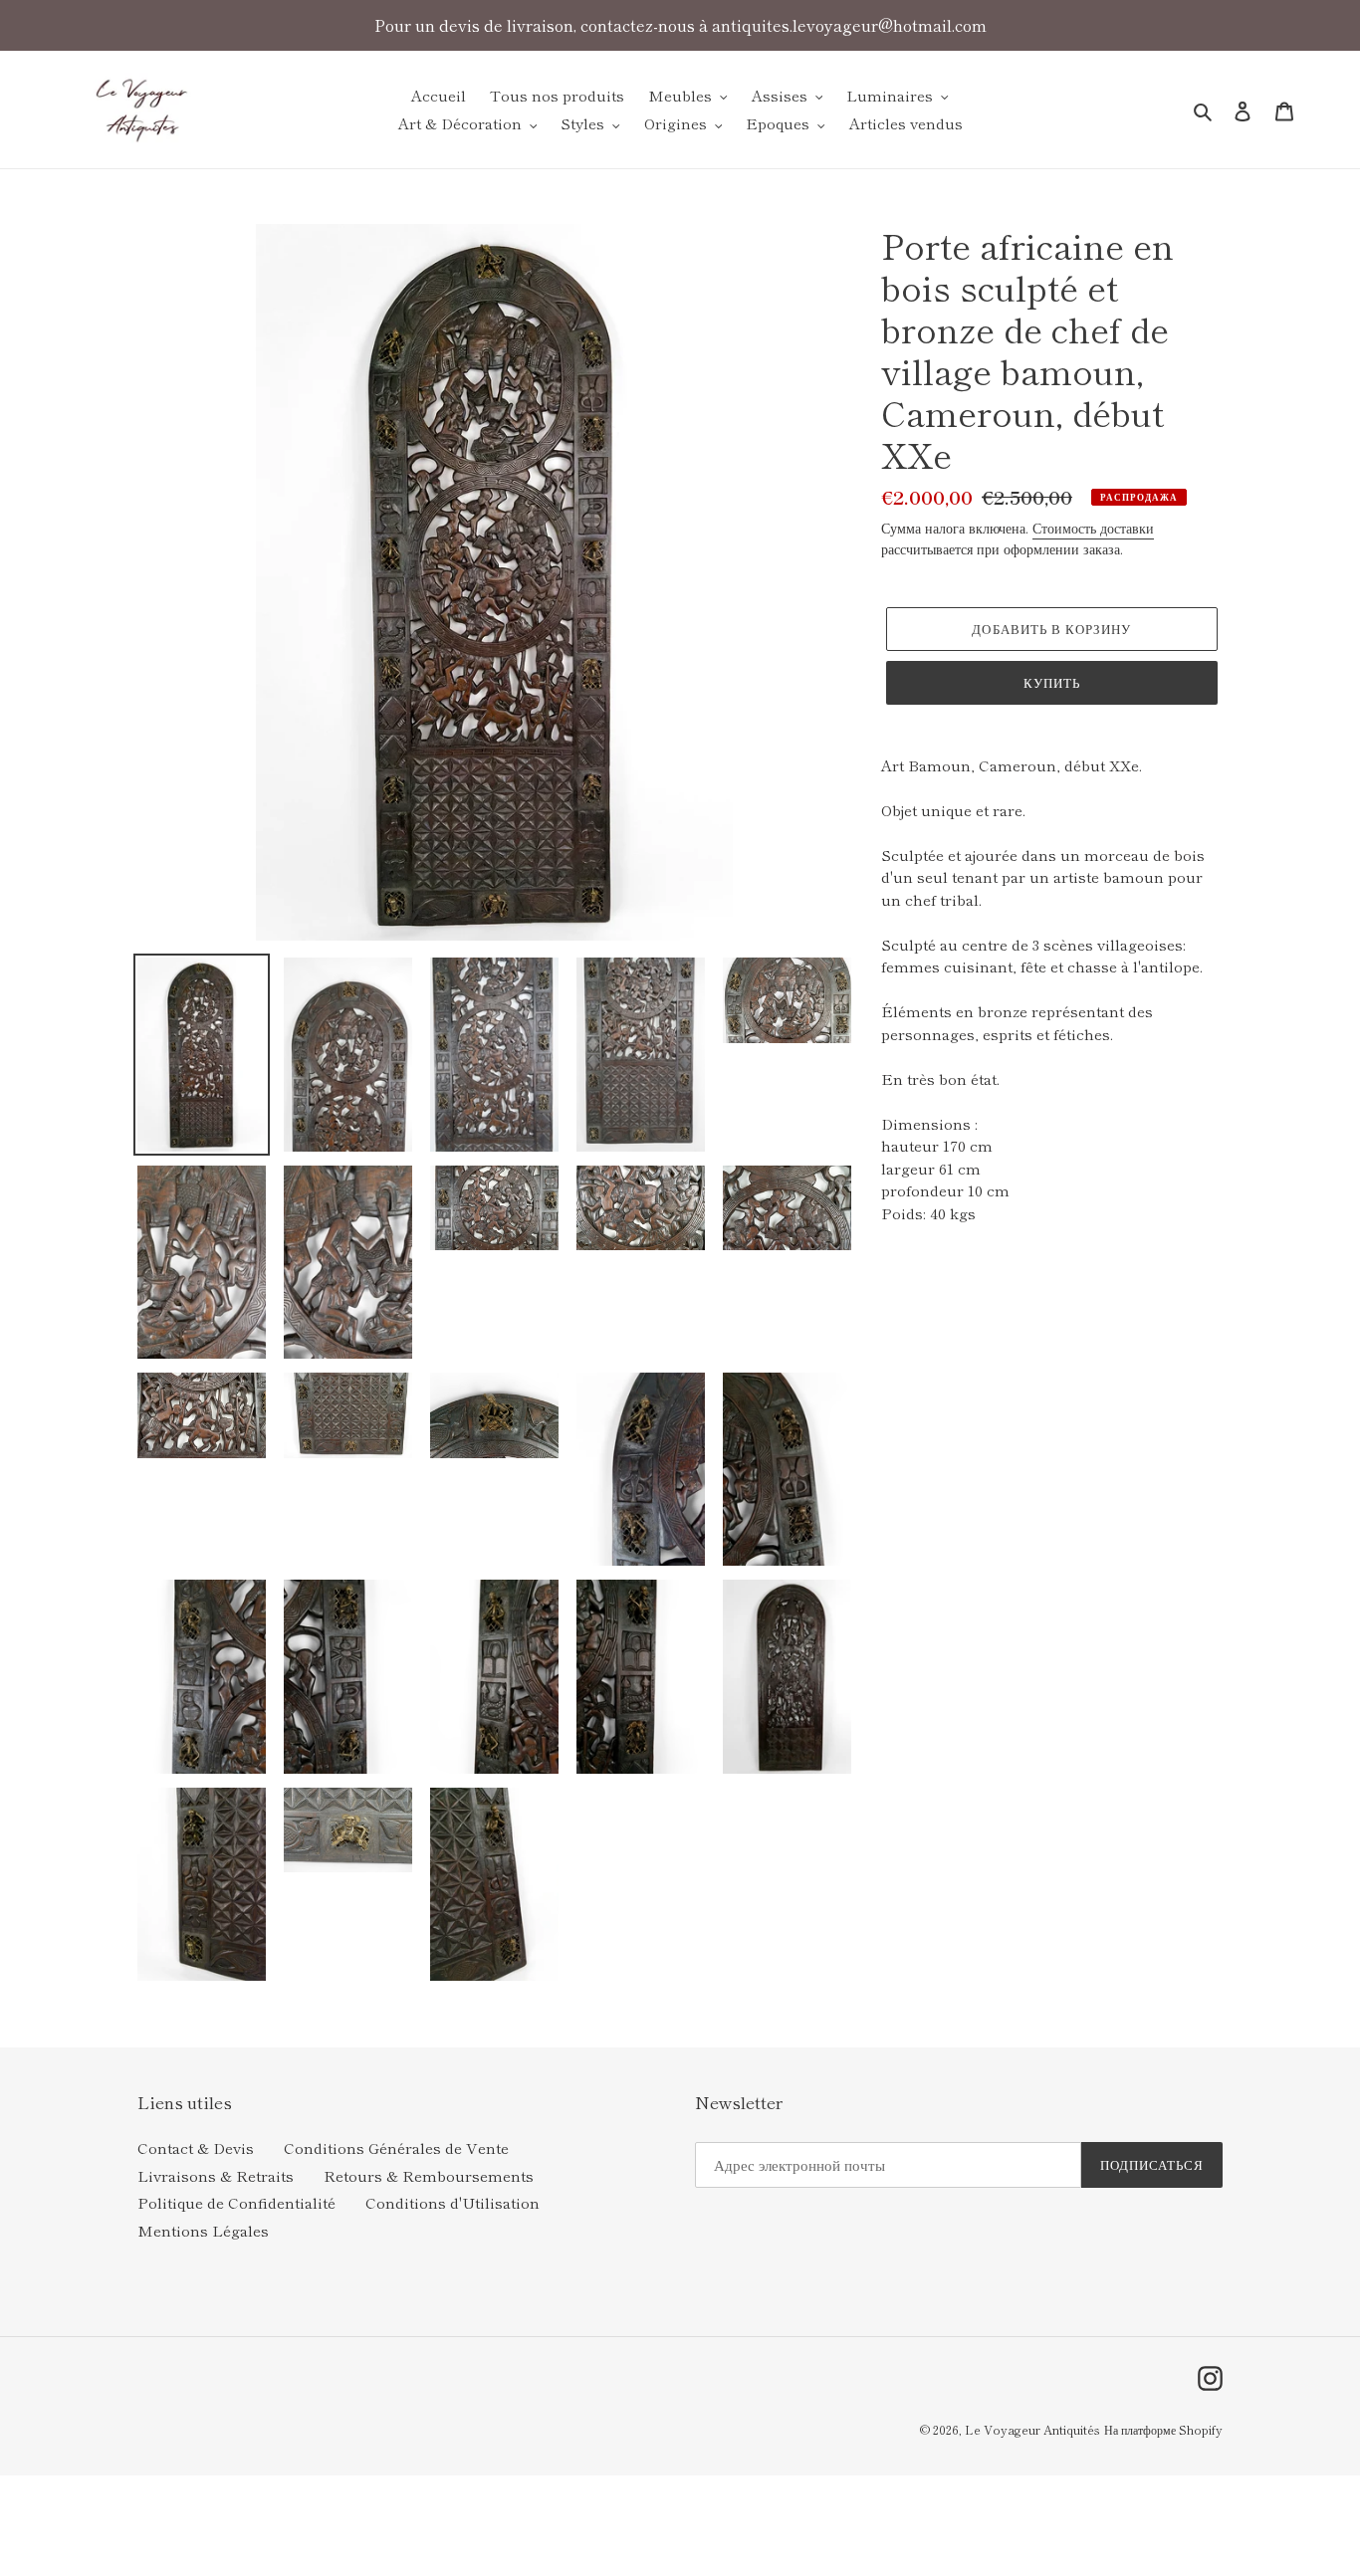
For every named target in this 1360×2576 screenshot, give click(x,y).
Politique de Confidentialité (236, 2202)
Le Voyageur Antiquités (1032, 2429)
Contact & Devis (196, 2147)
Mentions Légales (203, 2230)
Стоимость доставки (1093, 528)
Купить (1052, 682)
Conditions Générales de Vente (396, 2147)
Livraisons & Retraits (216, 2175)
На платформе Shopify (1163, 2429)
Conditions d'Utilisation (453, 2202)
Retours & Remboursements (429, 2175)
